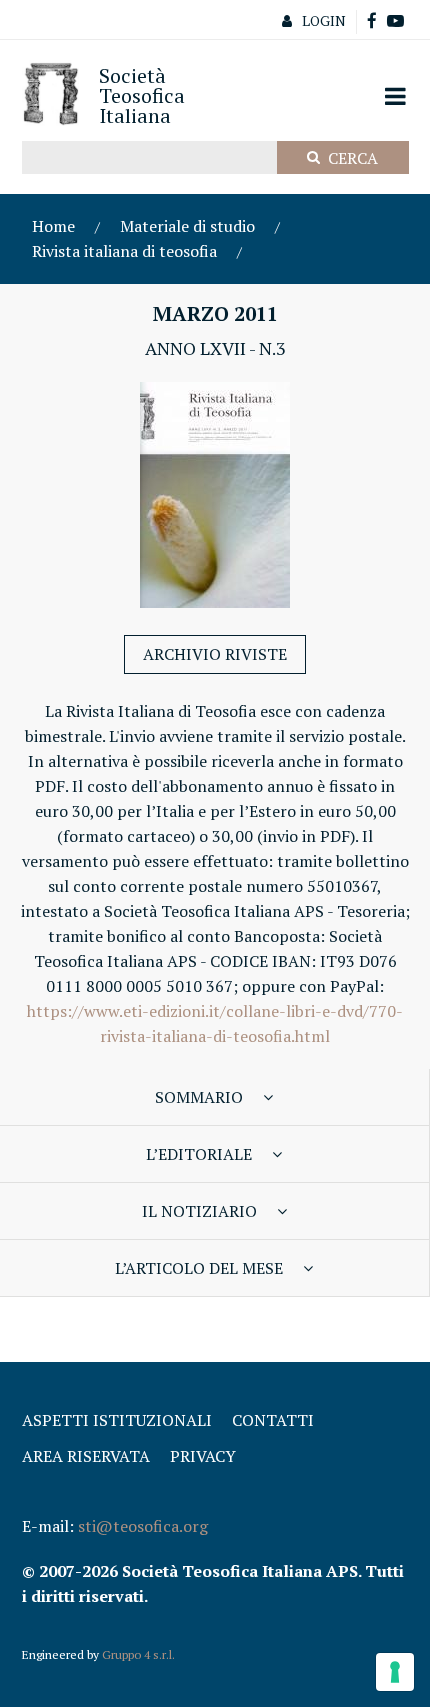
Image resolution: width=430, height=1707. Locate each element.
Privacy (203, 1456)
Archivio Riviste (215, 654)
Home (53, 226)
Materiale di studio (187, 226)
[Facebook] (372, 21)
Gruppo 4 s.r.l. (138, 1654)
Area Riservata (86, 1456)
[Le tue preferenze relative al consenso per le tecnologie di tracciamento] (395, 1672)
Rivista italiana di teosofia (124, 251)
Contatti (273, 1420)
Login (324, 20)
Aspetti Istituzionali (117, 1420)
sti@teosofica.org (143, 1526)
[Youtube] (395, 21)
